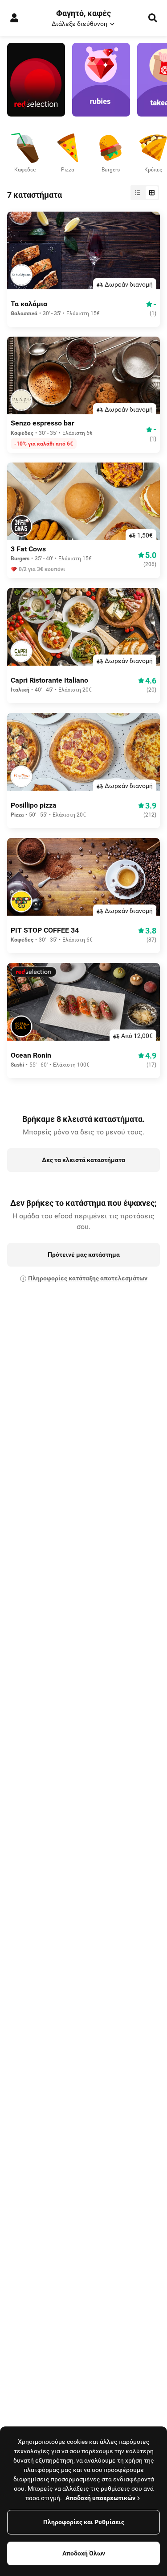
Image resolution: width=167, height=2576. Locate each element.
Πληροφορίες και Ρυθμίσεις (84, 2522)
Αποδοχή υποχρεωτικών (100, 2498)
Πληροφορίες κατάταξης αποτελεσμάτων (88, 1278)
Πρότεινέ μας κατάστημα (84, 1255)
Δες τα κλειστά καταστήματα (83, 1160)
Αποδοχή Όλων (84, 2553)
